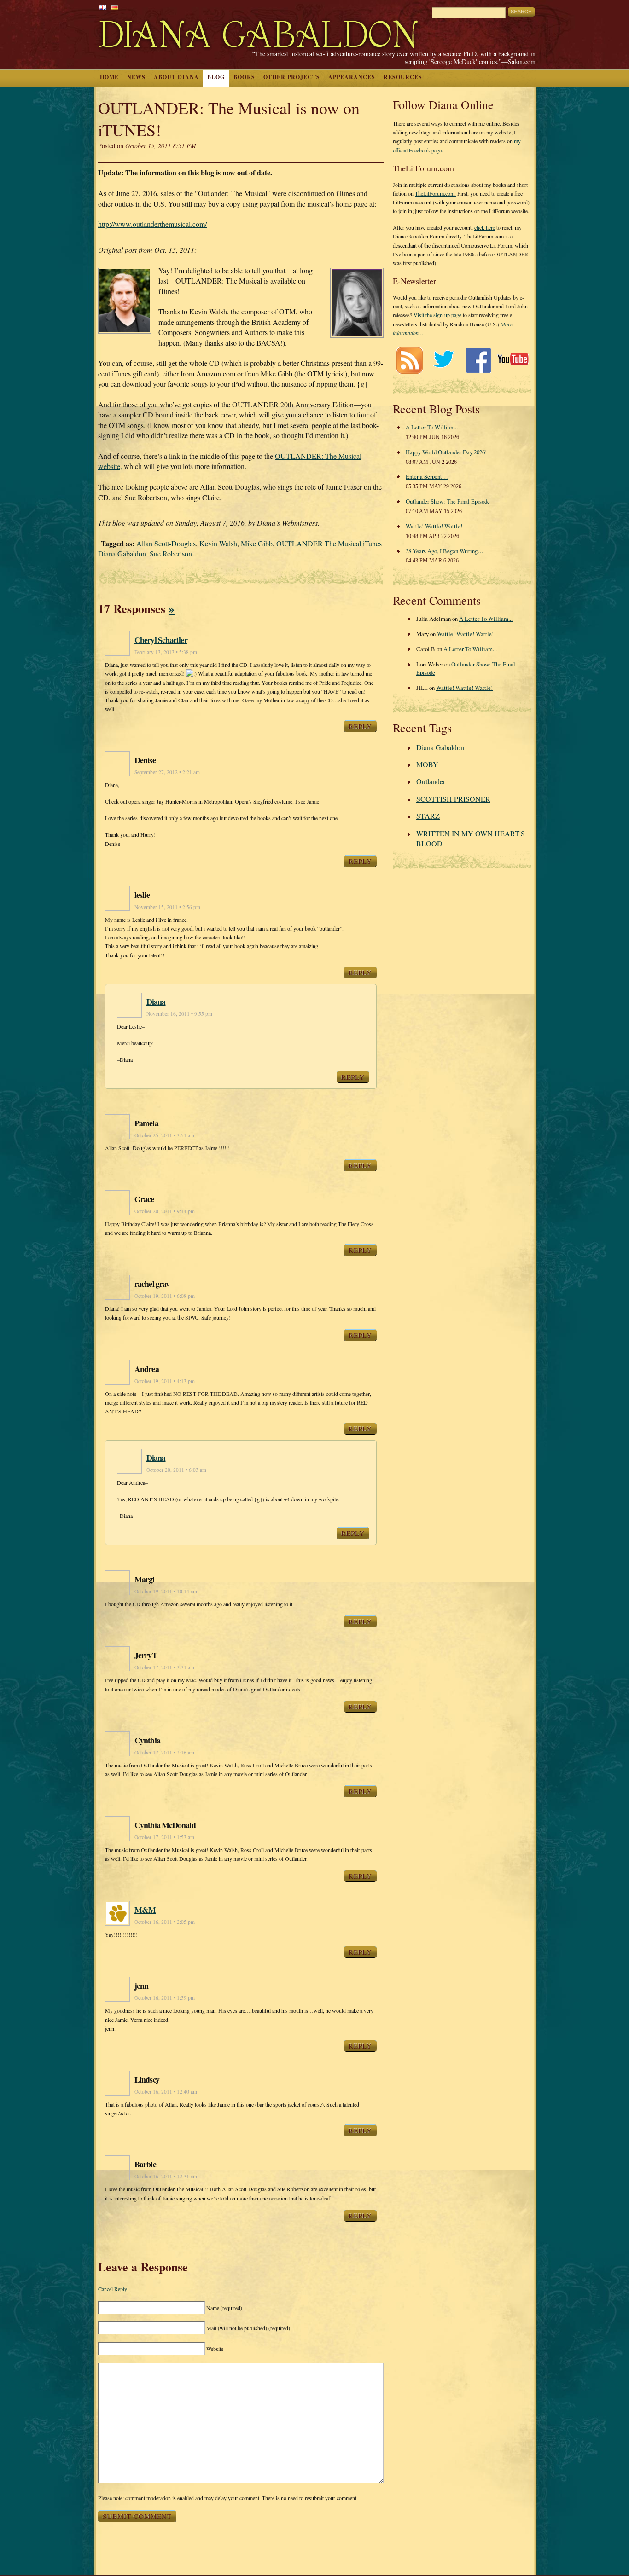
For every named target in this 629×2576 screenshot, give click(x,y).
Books (244, 77)
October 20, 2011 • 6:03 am (176, 1470)
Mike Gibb (257, 543)
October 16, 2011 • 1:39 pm (165, 1998)
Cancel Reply (113, 2289)
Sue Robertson (171, 553)
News (136, 77)
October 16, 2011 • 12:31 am (166, 2176)
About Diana (176, 77)
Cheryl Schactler (161, 640)
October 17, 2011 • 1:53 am (164, 1837)
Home (109, 77)
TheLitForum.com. (435, 193)
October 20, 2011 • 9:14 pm (165, 1211)
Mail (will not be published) (248, 2328)
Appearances (352, 77)
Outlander (431, 781)
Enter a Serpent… (427, 476)
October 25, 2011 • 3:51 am (164, 1135)
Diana (156, 1001)
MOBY (427, 764)
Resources (403, 77)
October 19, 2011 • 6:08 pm (165, 1296)
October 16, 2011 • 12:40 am (166, 2092)
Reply (360, 726)
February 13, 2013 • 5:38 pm (166, 652)
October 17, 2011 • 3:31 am (164, 1667)
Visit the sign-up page (437, 315)
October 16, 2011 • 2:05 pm (165, 1922)
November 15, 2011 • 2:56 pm (167, 907)
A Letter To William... (486, 619)
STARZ (428, 816)
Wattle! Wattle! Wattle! (434, 526)
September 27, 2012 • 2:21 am (167, 772)
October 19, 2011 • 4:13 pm (165, 1381)
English (103, 7)
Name (224, 2308)
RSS (409, 360)
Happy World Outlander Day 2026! (446, 452)
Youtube (513, 360)
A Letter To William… (433, 427)
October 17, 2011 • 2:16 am (164, 1752)
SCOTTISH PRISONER (453, 799)
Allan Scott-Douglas (166, 543)
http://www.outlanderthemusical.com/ (152, 224)
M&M (145, 1910)
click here (485, 227)
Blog (216, 77)
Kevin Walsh (218, 543)
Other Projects (292, 77)
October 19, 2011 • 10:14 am (166, 1591)
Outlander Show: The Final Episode (448, 501)
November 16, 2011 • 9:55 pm (179, 1014)
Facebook (478, 360)
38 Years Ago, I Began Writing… (445, 551)
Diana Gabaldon (440, 747)
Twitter (444, 360)
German (115, 7)
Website (215, 2349)
